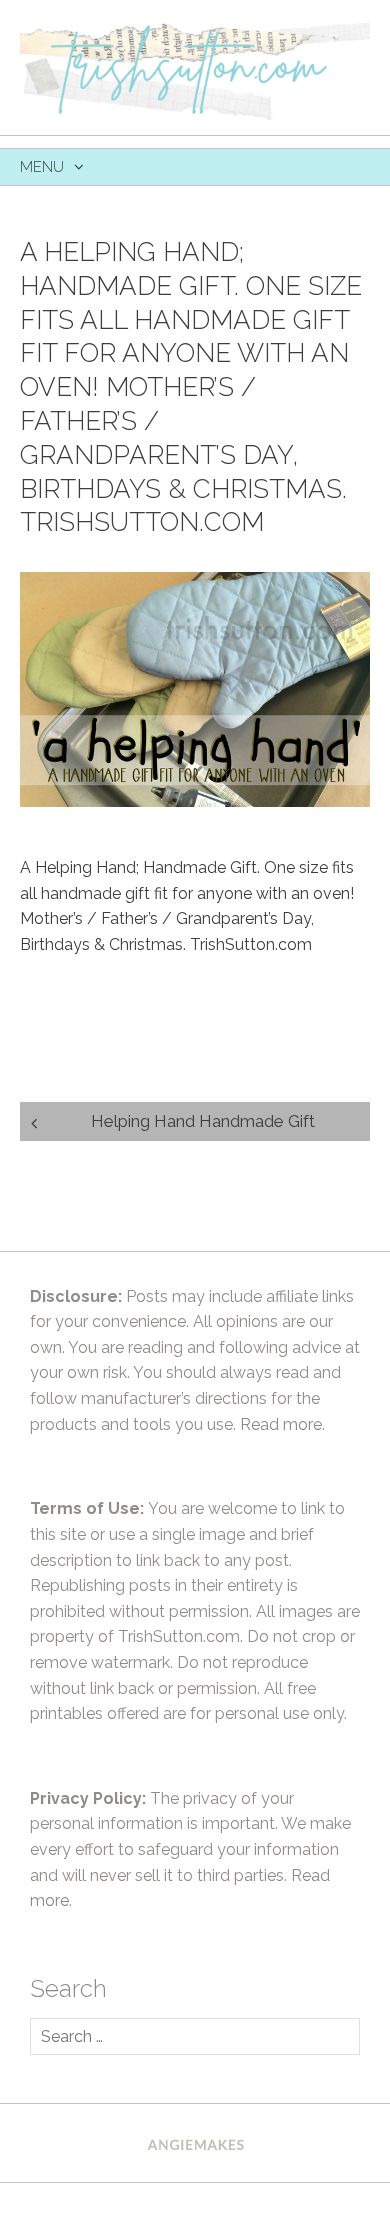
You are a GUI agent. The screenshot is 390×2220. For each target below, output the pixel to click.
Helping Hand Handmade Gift (203, 1121)
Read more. (282, 1424)
